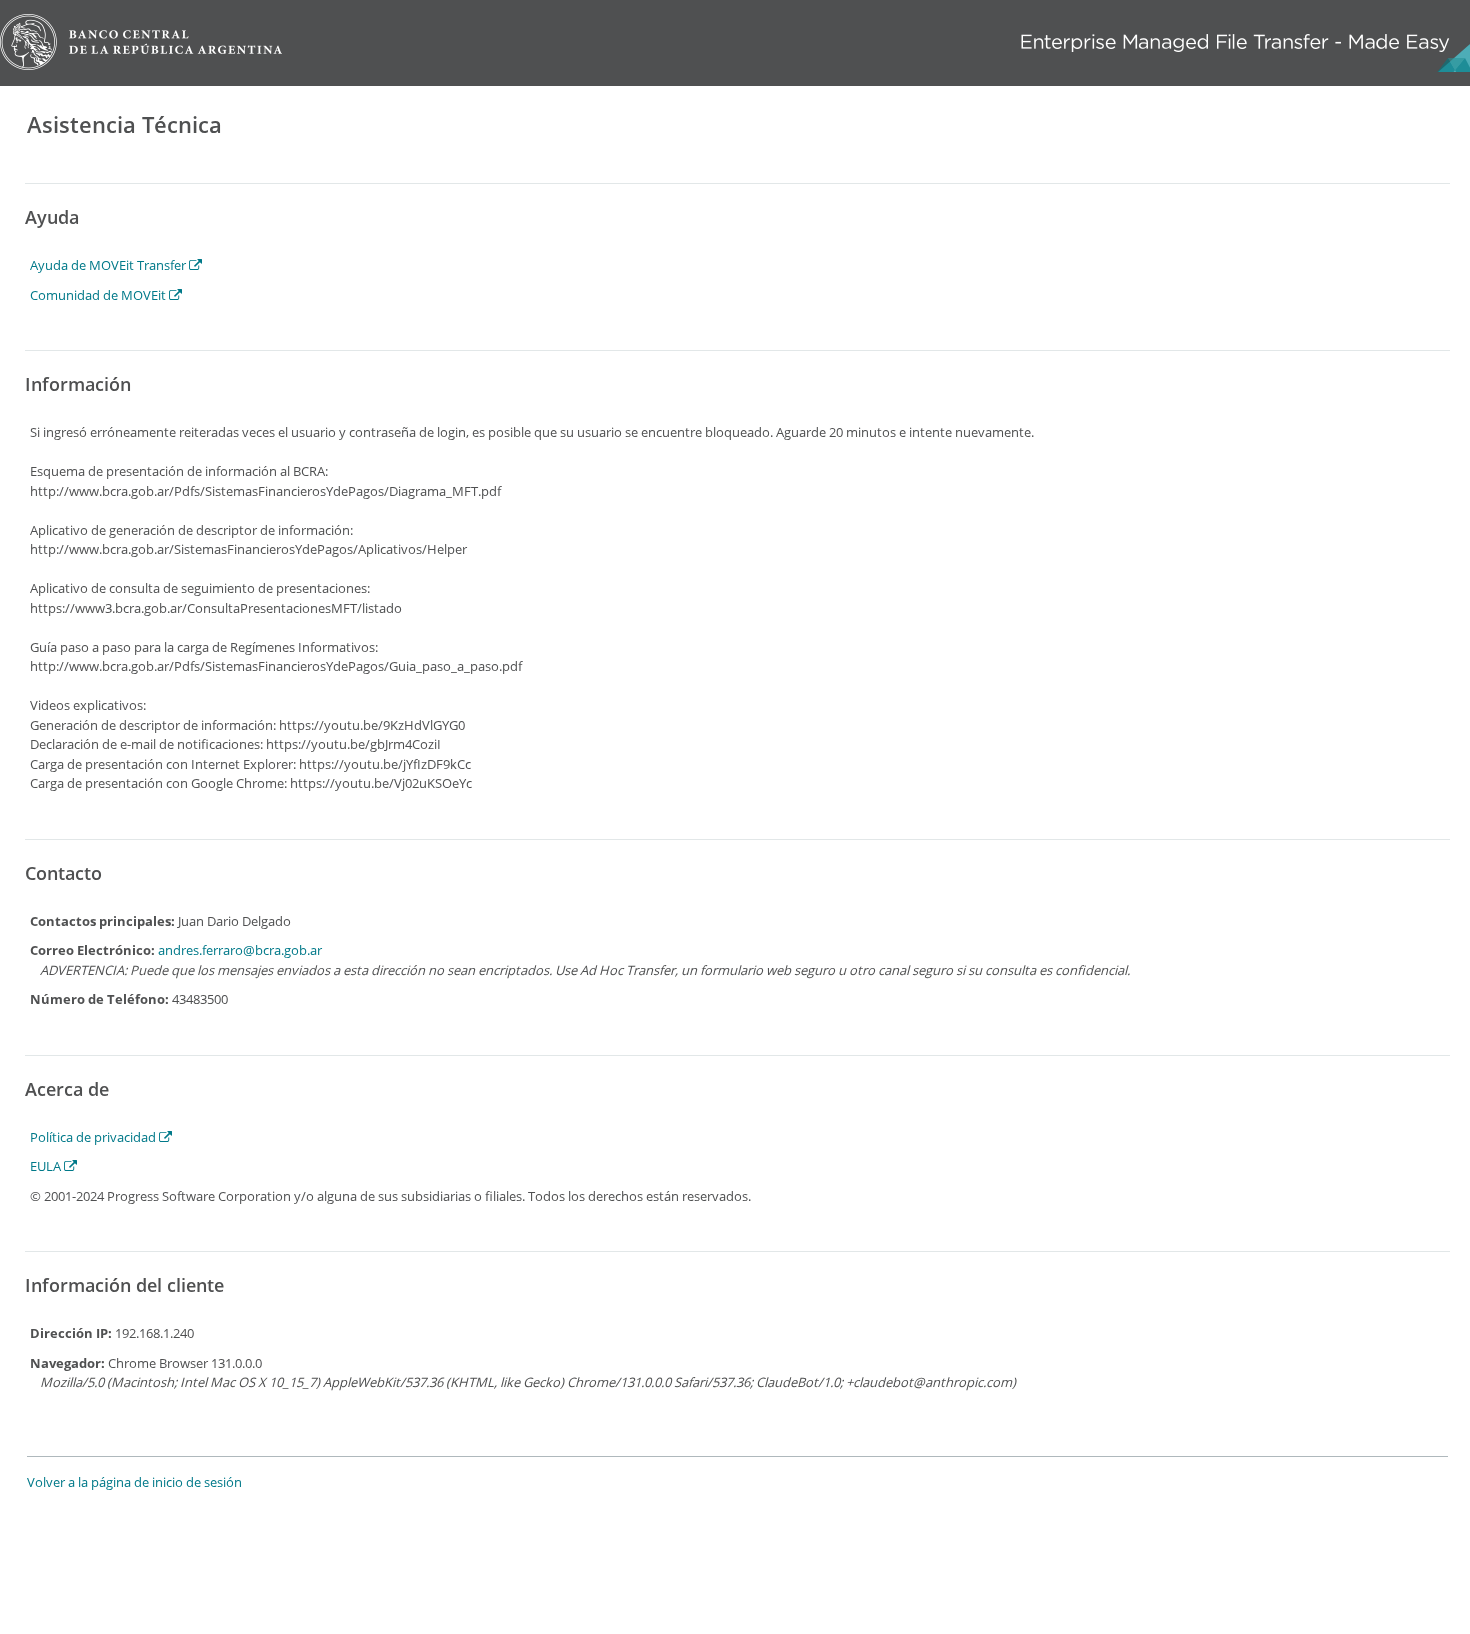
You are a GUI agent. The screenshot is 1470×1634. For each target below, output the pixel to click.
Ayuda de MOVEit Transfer (109, 265)
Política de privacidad (94, 1137)
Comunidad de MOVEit (99, 295)
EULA (47, 1166)
